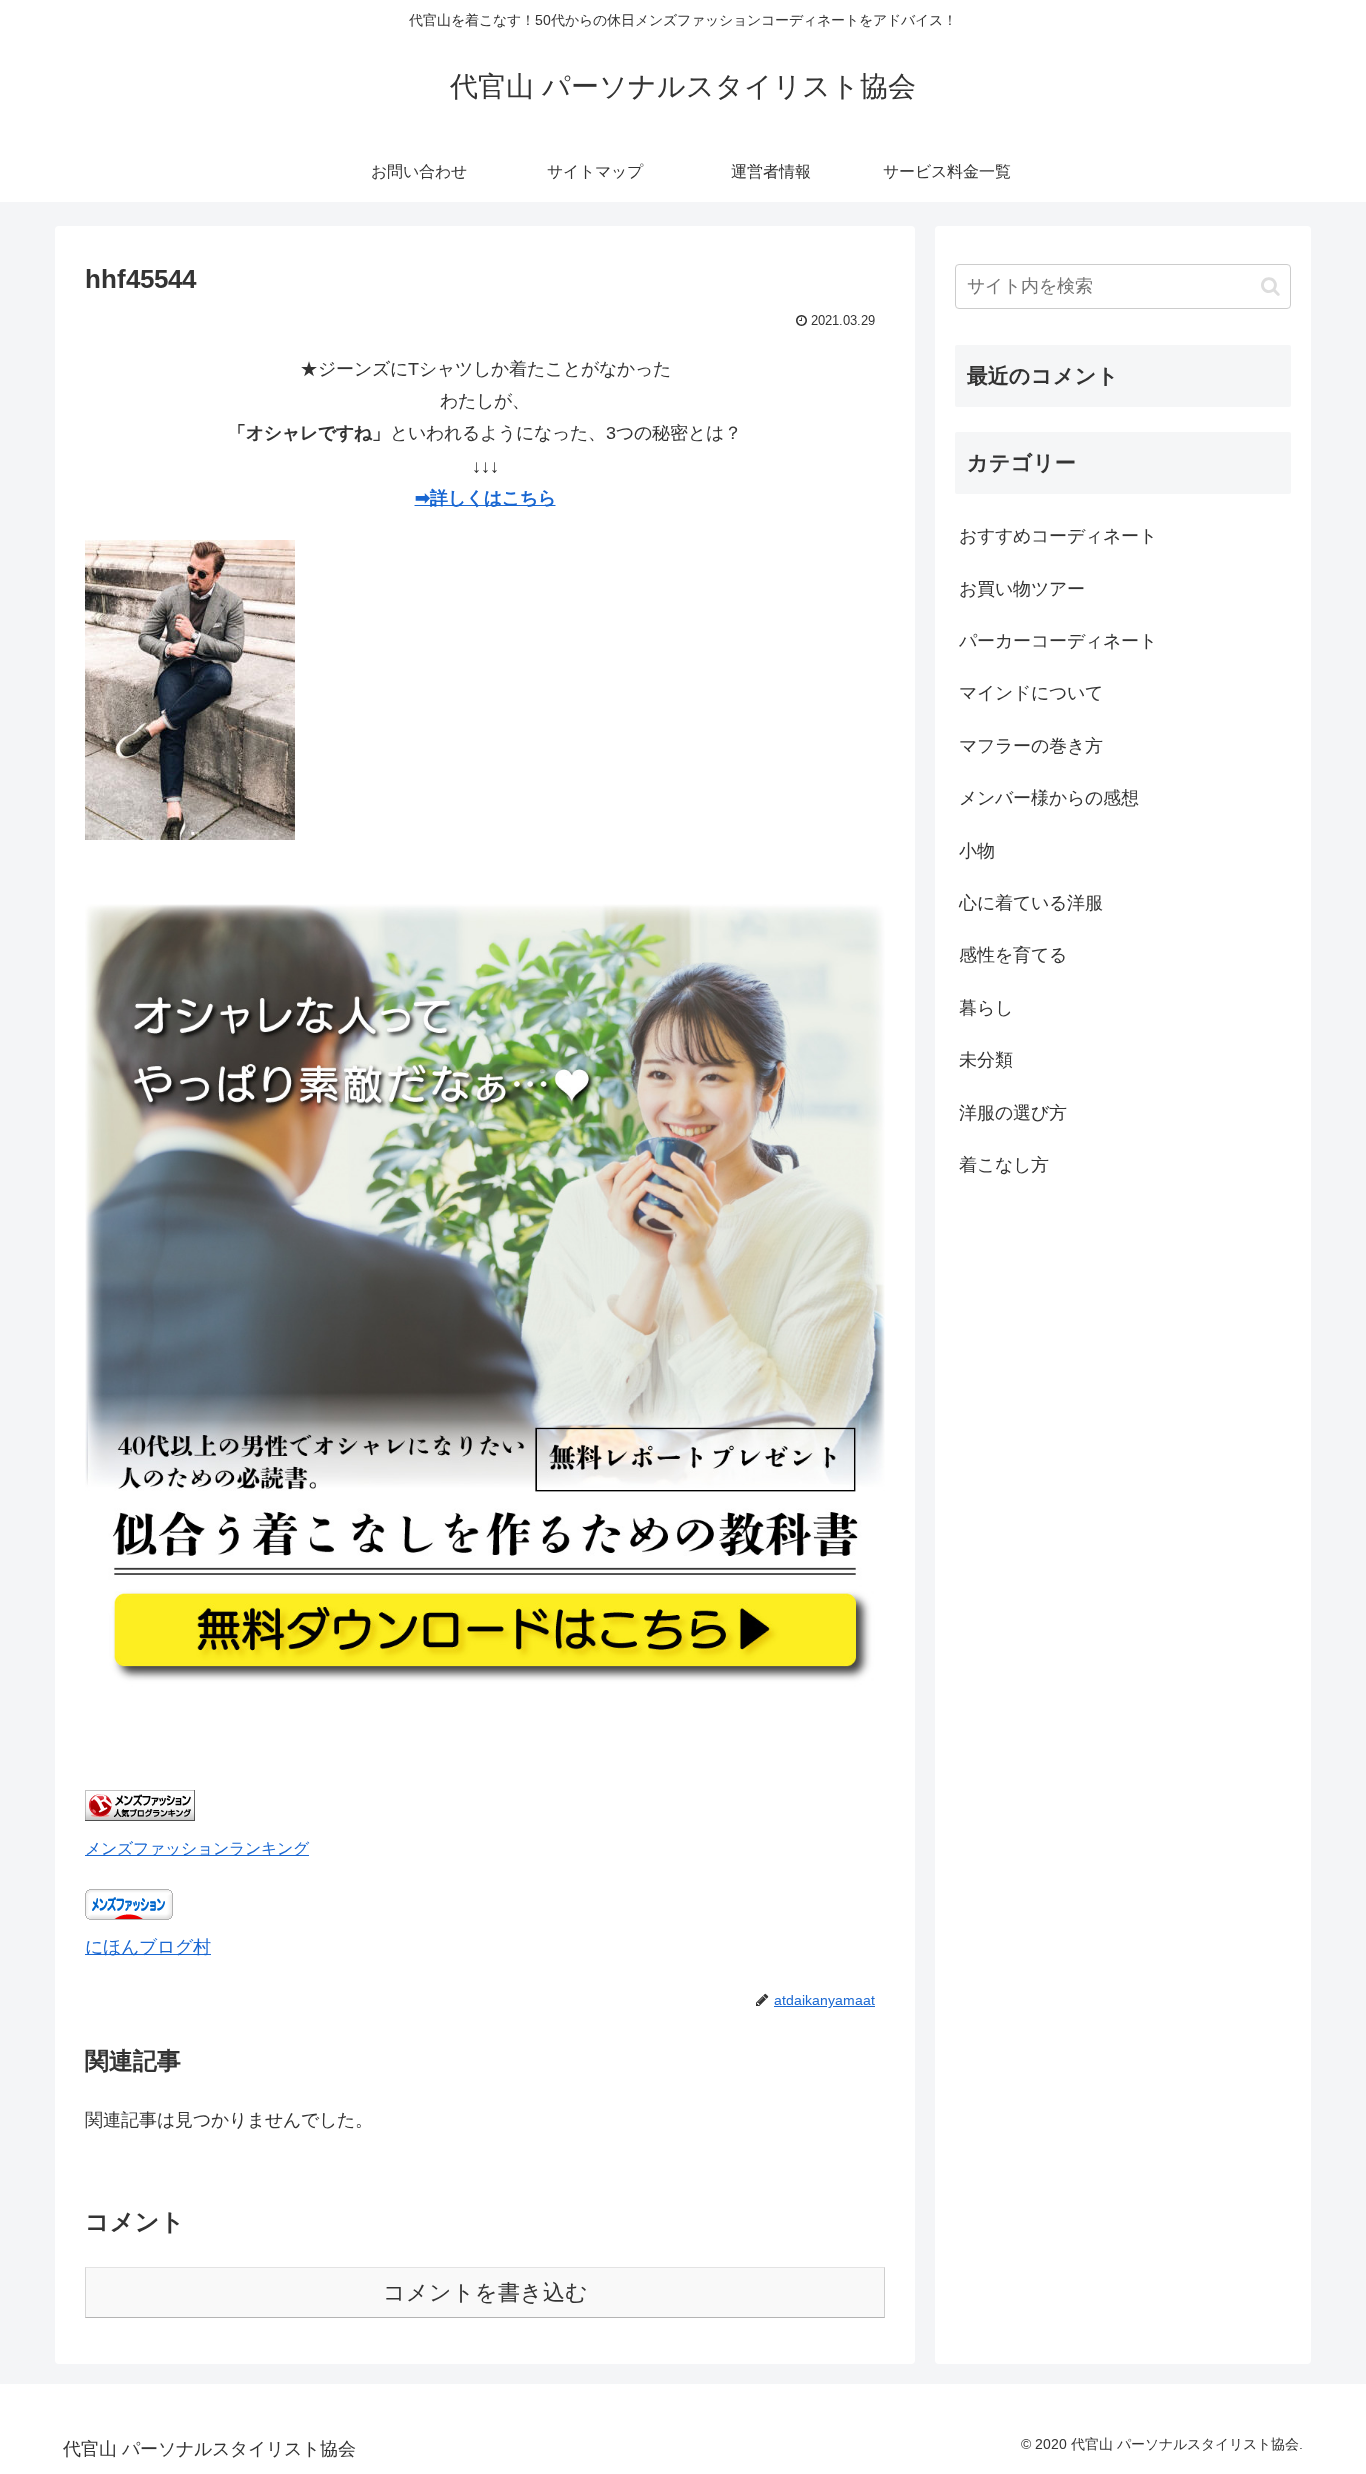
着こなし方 (1004, 1165)
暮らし (986, 1008)
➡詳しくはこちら (485, 498)
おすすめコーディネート (1058, 536)
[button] (1270, 286)
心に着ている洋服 (1031, 903)
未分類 (986, 1060)
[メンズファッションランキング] (140, 1815)
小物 (977, 851)
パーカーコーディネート (1058, 641)
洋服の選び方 (1013, 1113)
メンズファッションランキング (197, 1848)
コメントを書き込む (485, 2292)
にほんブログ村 (148, 1947)
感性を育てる (1013, 955)
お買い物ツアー (1022, 589)
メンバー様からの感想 (1049, 798)
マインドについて (1031, 694)
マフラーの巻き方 (1031, 746)
